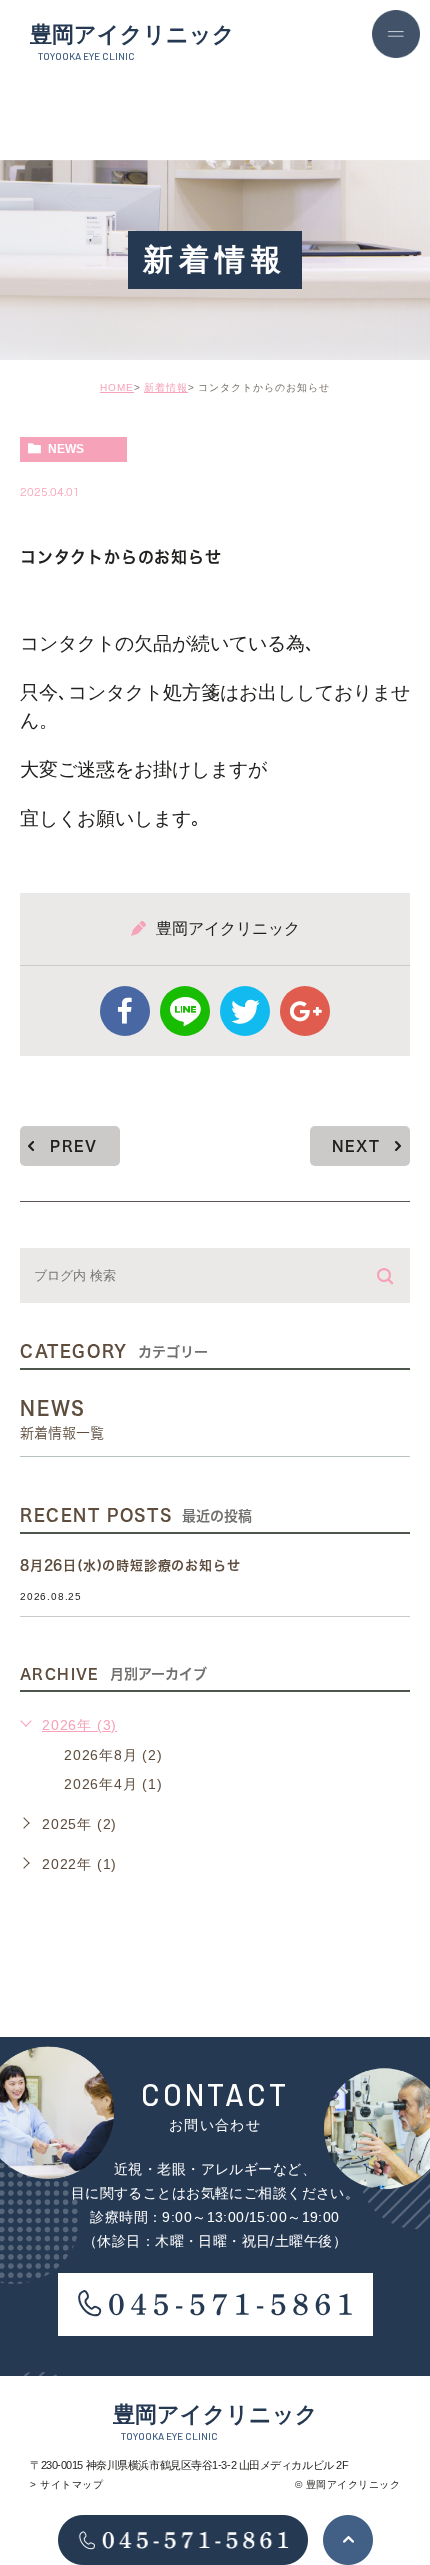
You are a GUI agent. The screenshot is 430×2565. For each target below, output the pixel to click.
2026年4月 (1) (113, 1784)
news (66, 449)
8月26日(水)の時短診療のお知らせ (130, 1565)
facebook (125, 1011)
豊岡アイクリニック (132, 42)
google (305, 1011)
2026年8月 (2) (113, 1755)
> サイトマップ (66, 2484)
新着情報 (166, 387)
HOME (117, 387)
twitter (245, 1011)
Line (185, 1011)
